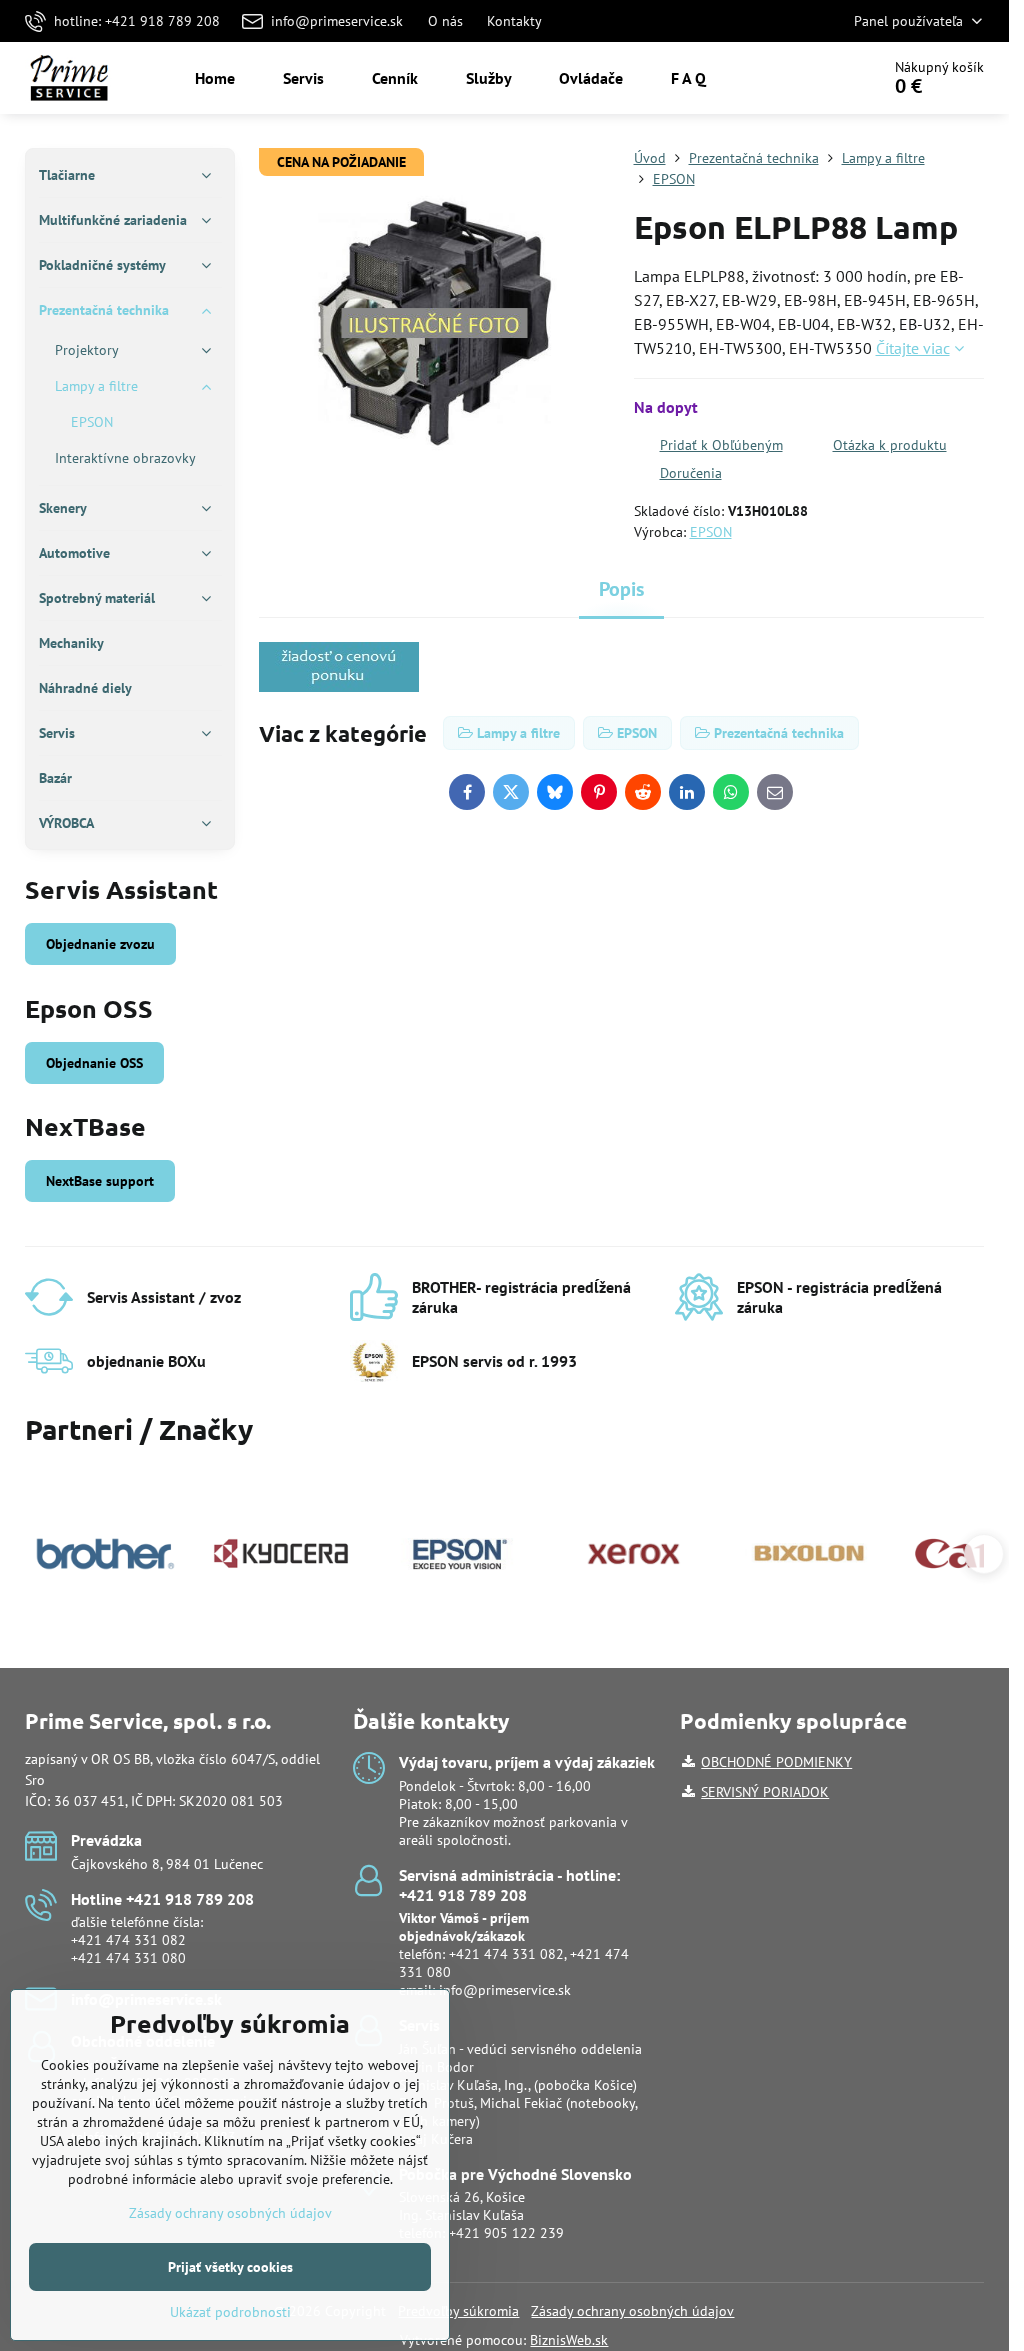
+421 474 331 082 (128, 1940)
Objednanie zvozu (100, 944)
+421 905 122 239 (506, 2233)
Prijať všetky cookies (230, 2267)
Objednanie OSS (94, 1063)
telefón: (464, 1936)
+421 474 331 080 (128, 1958)
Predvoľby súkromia (458, 2311)
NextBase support (100, 1181)
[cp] (339, 686)
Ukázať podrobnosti (230, 2312)
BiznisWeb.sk (569, 2340)
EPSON (711, 532)
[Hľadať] (808, 78)
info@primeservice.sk (505, 1990)
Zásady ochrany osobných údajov (632, 2311)
